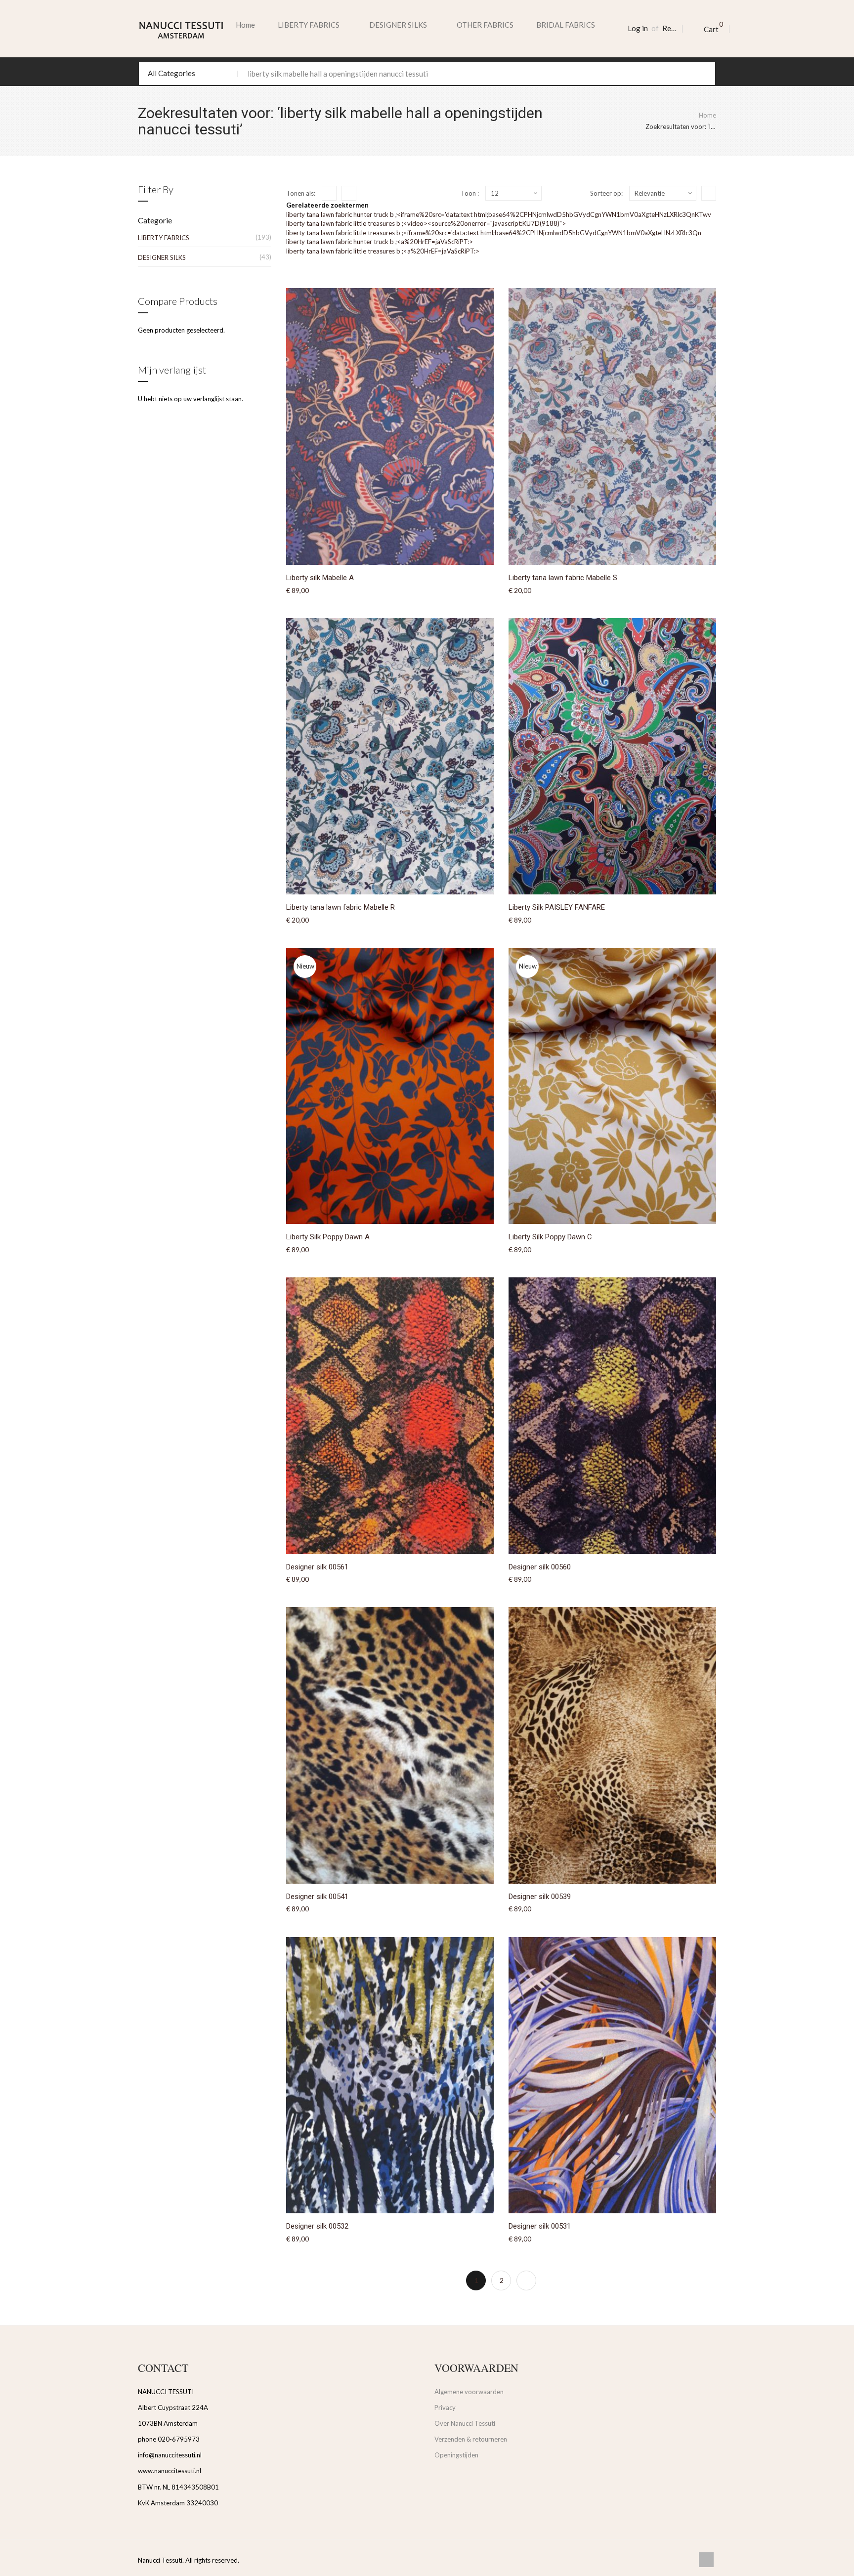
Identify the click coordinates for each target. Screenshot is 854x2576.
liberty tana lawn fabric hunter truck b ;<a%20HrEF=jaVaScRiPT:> (380, 242)
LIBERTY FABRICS (164, 238)
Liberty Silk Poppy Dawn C (550, 1237)
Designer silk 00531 (540, 2226)
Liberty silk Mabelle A (320, 578)
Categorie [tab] (155, 220)
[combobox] (427, 74)
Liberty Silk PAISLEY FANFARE (557, 907)
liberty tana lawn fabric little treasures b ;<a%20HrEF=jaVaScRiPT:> (383, 251)
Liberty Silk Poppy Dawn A (328, 1237)
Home (245, 25)
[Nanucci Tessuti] (181, 30)
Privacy (445, 2407)
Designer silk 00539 (540, 1897)
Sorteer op (606, 193)
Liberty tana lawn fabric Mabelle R (341, 907)
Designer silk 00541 (317, 1897)
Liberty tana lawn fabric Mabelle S (563, 578)
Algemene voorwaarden (469, 2392)
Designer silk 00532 (317, 2226)
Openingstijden (456, 2455)
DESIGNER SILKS (162, 257)
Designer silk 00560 (540, 1567)
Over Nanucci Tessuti (465, 2423)
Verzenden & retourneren (471, 2439)
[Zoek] (704, 74)
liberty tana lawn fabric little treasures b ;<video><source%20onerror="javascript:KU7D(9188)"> (426, 223)
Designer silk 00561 (317, 1567)
